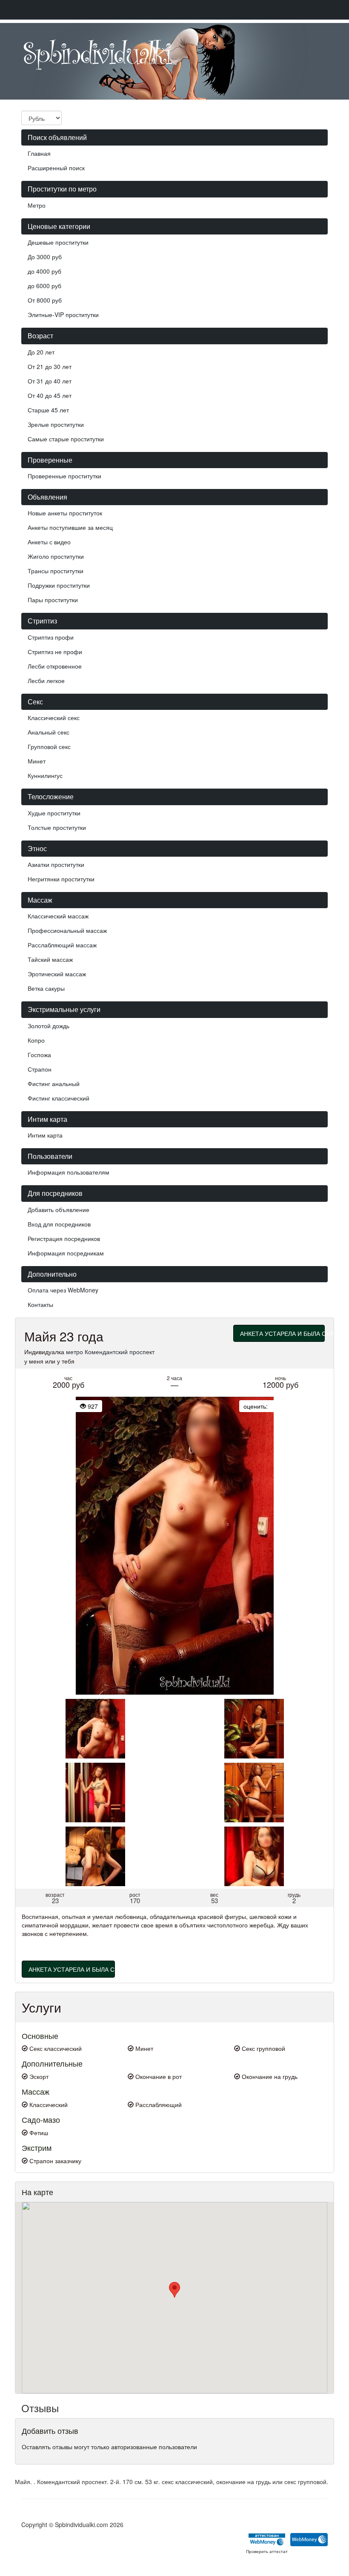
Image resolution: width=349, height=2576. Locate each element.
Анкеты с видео (49, 542)
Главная (39, 153)
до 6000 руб (44, 286)
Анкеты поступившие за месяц (70, 527)
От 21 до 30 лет (50, 366)
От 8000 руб (45, 300)
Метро (37, 205)
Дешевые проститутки (58, 242)
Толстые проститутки (57, 827)
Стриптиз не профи (55, 652)
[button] (174, 2290)
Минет (37, 761)
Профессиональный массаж (67, 930)
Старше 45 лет (48, 410)
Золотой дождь (49, 1026)
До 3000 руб (45, 257)
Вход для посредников (59, 1224)
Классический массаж (58, 916)
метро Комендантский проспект (110, 1352)
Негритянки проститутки (61, 879)
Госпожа (39, 1055)
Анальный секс (49, 732)
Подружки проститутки (59, 585)
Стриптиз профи (51, 637)
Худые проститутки (54, 813)
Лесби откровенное (55, 666)
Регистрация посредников (64, 1238)
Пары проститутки (53, 600)
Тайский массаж (50, 959)
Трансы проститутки (56, 571)
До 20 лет (41, 352)
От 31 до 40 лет (50, 381)
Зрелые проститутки (56, 424)
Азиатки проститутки (56, 864)
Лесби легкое (46, 680)
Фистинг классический (59, 1098)
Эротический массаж (57, 974)
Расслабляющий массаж (62, 945)
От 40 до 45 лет (50, 395)
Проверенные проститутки (64, 476)
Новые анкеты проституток (65, 513)
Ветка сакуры (46, 988)
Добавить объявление (59, 1209)
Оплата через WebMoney (63, 1290)
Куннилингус (45, 775)
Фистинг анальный (54, 1084)
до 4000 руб (44, 271)
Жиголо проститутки (56, 556)
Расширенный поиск (56, 168)
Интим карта (45, 1135)
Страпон (40, 1069)
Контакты (40, 1304)
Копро (36, 1040)
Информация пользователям (69, 1172)
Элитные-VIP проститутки (63, 314)
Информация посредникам (66, 1253)
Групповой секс (49, 746)
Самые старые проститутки (66, 439)
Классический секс (54, 718)
